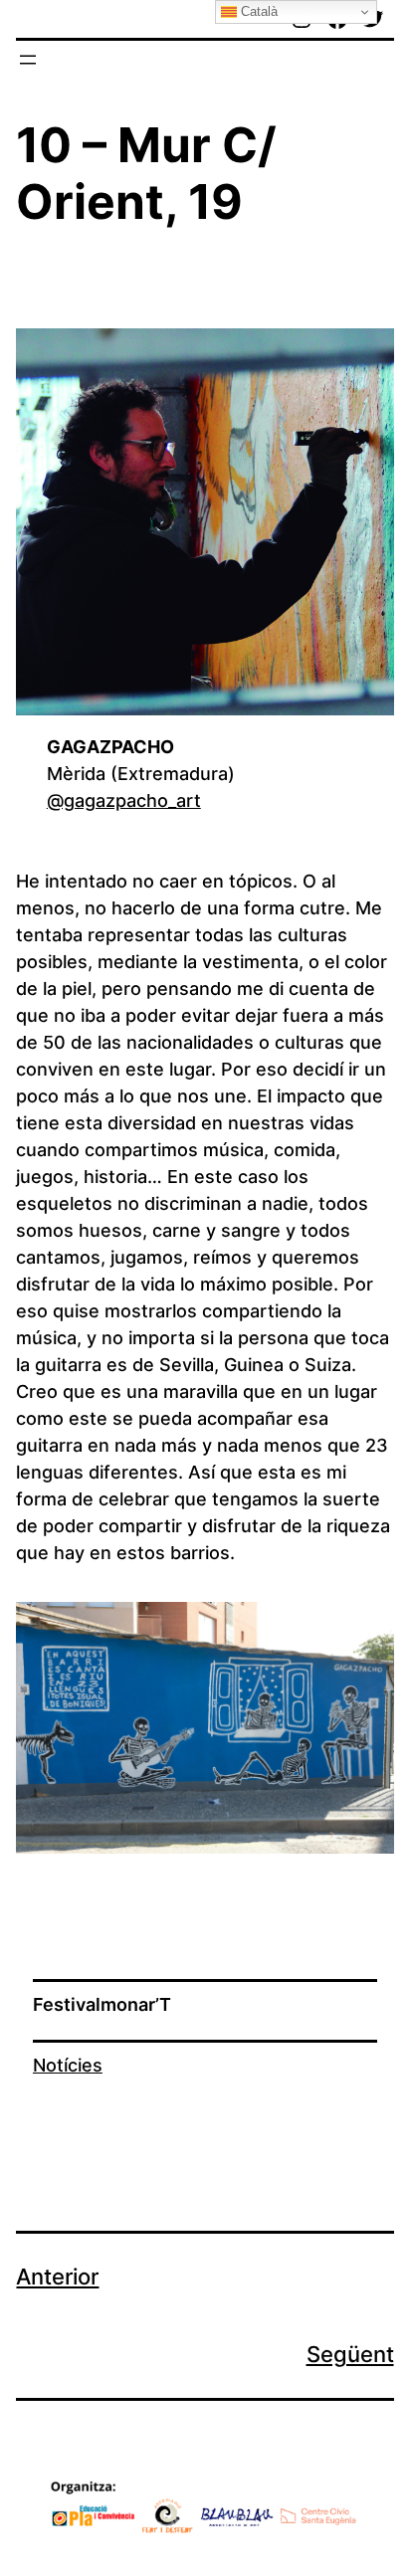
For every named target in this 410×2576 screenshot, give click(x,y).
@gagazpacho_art (124, 800)
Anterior (57, 2277)
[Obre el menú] (28, 60)
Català (257, 11)
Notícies (68, 2065)
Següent (350, 2354)
